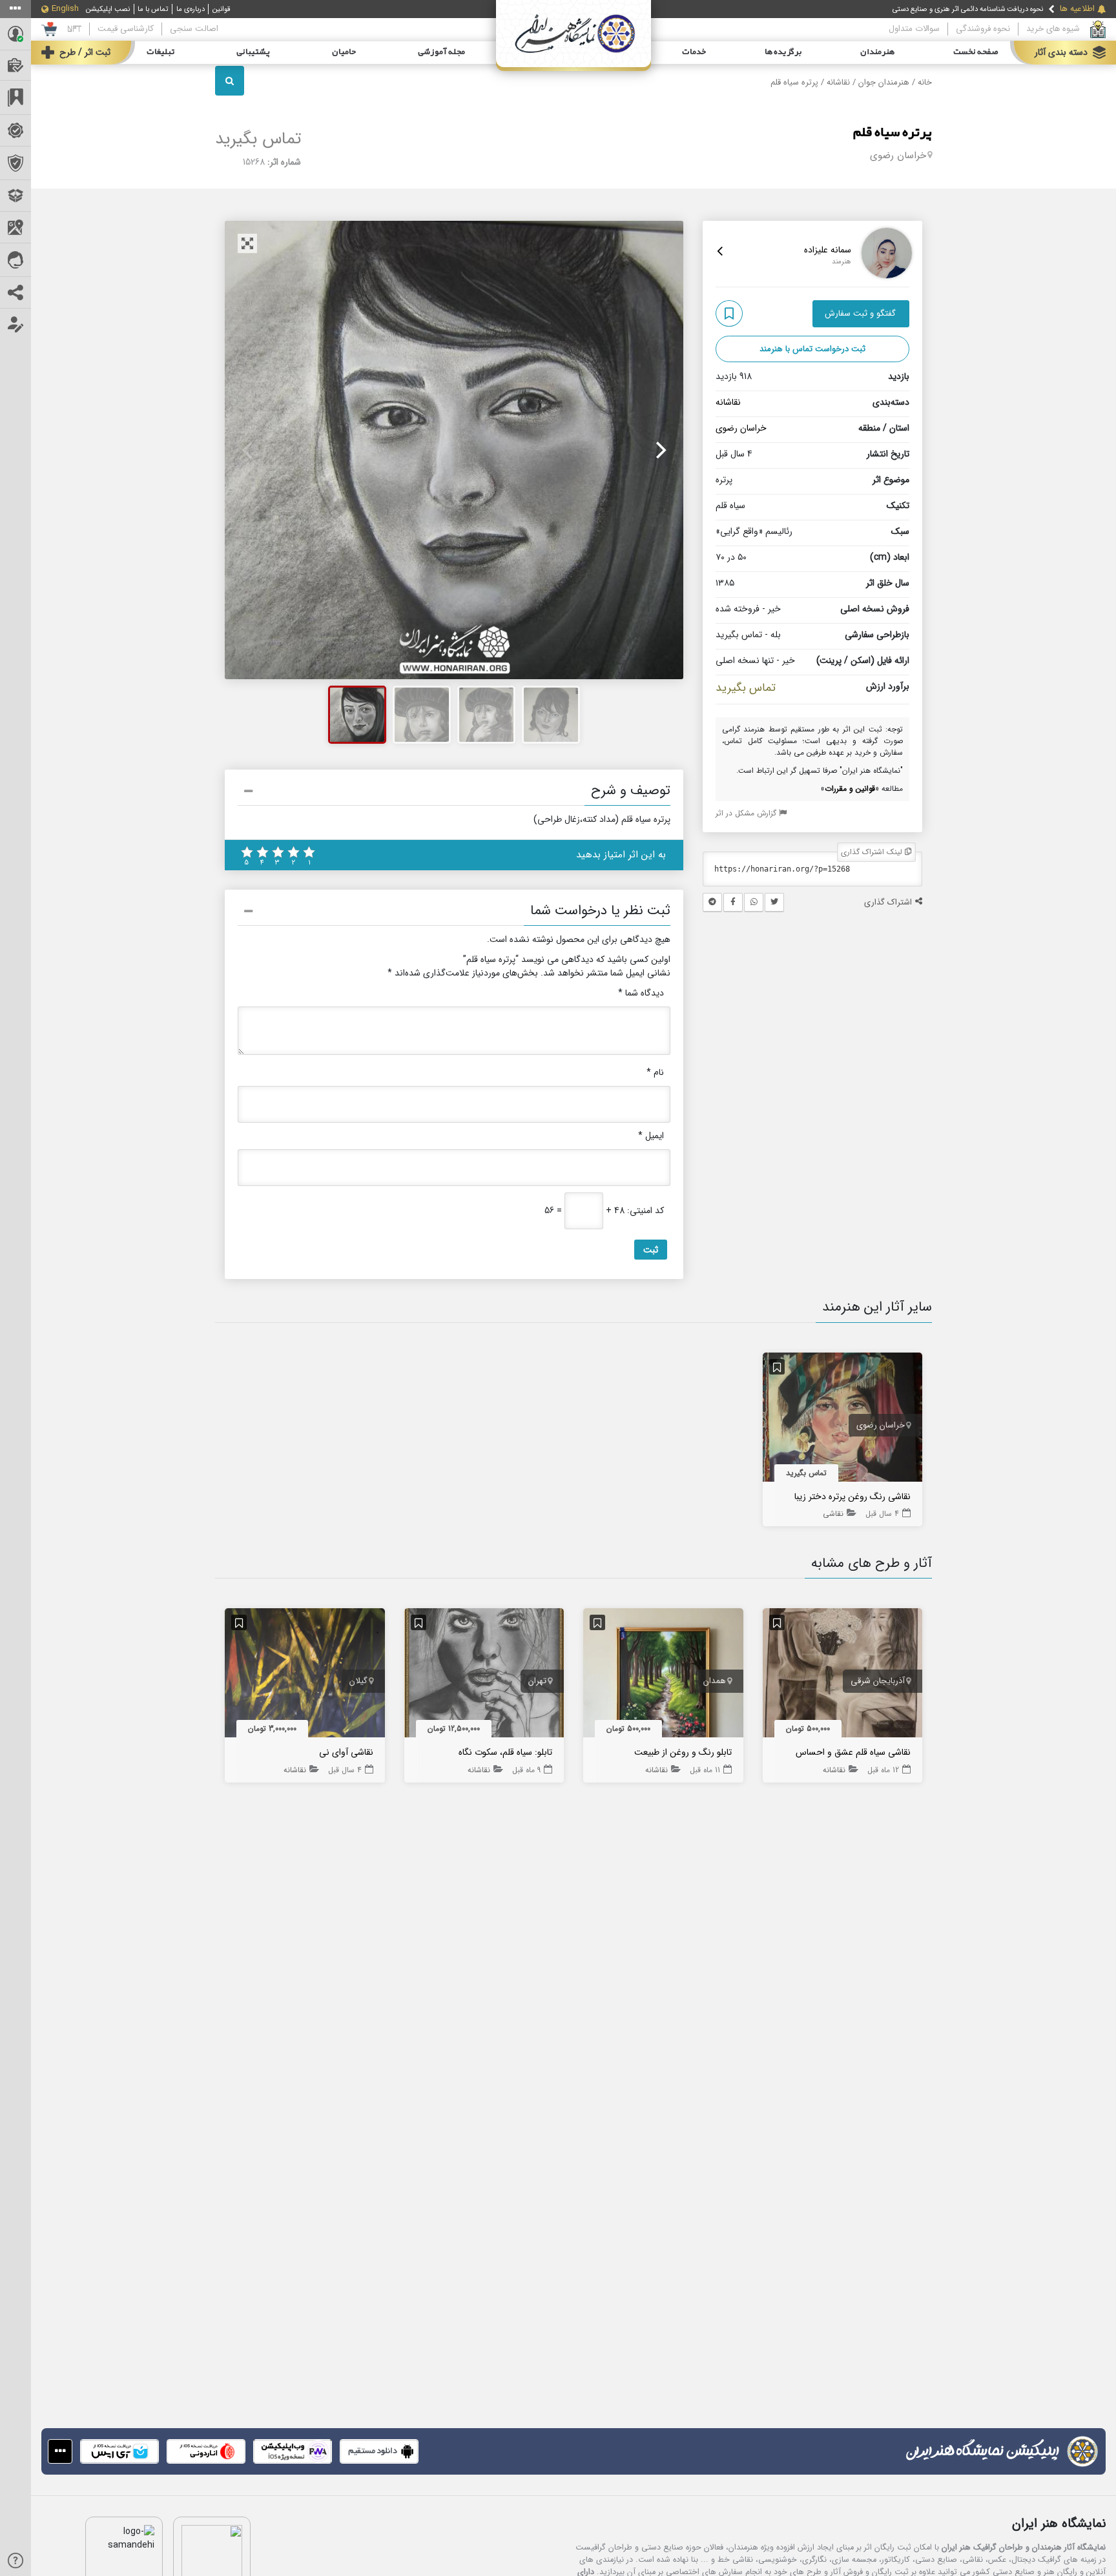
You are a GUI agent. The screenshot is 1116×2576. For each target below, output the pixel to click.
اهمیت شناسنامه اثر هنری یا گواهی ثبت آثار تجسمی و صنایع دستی (947, 15)
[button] (454, 793)
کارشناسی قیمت (126, 29)
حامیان (344, 52)
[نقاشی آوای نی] (305, 1676)
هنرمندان (877, 52)
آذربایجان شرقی (878, 1681)
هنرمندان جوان (884, 83)
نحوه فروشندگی (983, 29)
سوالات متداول (914, 29)
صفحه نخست (976, 52)
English (65, 9)
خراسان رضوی (898, 156)
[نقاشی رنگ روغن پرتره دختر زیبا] (843, 1420)
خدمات (694, 52)
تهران (537, 1681)
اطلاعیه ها (1077, 9)
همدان (715, 1681)
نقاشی (833, 1514)
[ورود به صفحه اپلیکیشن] (60, 2451)
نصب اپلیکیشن (108, 9)
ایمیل (651, 1136)
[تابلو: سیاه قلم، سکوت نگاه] (484, 1676)
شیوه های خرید (1053, 29)
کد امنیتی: (646, 1211)
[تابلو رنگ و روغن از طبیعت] (663, 1676)
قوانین (222, 9)
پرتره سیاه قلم (893, 133)
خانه (925, 83)
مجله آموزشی (441, 52)
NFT (74, 29)
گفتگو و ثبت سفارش (860, 313)
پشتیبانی (253, 52)
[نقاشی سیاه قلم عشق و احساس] (843, 1676)
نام (655, 1073)
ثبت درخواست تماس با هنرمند (812, 349)
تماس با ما (153, 9)
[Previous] (249, 450)
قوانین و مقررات (850, 789)
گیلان (358, 1681)
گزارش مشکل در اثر (747, 813)
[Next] (659, 450)
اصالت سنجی (194, 29)
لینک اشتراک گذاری (873, 852)
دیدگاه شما (641, 993)
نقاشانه (838, 83)
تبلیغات (160, 52)
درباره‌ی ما (191, 9)
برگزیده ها (783, 52)
